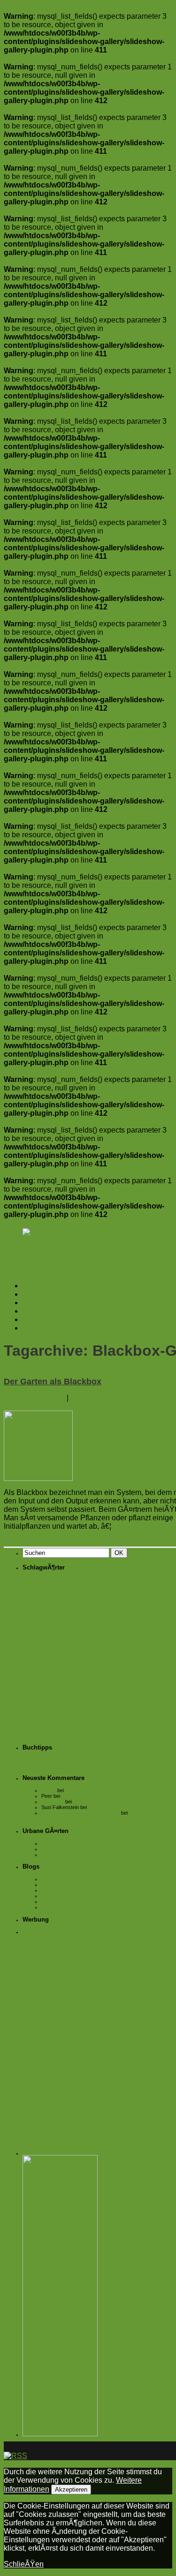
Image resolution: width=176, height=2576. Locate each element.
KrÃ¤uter (36, 1688)
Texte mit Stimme (61, 1901)
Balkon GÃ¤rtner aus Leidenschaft (80, 1813)
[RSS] (34, 1232)
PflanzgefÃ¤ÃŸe (115, 1700)
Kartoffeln (89, 1667)
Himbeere (104, 1658)
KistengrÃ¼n (56, 1896)
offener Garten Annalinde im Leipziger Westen (93, 1843)
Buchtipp (114, 1618)
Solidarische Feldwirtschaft (72, 1855)
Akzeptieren (71, 2490)
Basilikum (33, 1609)
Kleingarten (48, 1676)
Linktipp (88, 1688)
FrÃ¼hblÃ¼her (46, 1647)
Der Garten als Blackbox (53, 1382)
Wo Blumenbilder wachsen (71, 1907)
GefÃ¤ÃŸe (126, 1648)
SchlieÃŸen (24, 2564)
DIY (46, 1631)
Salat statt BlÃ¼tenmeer (100, 1802)
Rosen (31, 1712)
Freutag (128, 1632)
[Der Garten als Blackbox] (38, 1478)
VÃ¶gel (131, 1723)
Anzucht (55, 1585)
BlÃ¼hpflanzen (68, 1620)
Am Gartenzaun (49, 1311)
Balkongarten (57, 1598)
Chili (30, 1631)
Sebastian (53, 1802)
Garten (92, 1645)
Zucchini (57, 1732)
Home (33, 1286)
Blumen (33, 1620)
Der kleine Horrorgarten (68, 1890)
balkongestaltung (117, 1600)
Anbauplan (53, 1818)
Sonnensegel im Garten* (93, 1790)
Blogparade (113, 1608)
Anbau (30, 1586)
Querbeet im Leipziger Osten (74, 1849)
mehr (126, 1526)
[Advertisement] (88, 2028)
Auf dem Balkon (49, 1294)
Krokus (119, 1677)
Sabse (49, 1790)
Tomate (35, 1722)
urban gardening (85, 1722)
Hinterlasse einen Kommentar (53, 1406)
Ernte (102, 1631)
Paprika (34, 1700)
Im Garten (39, 1303)
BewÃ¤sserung (63, 1609)
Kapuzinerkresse (49, 1667)
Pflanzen (69, 1698)
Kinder (112, 1667)
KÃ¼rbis (65, 1688)
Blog (88, 1609)
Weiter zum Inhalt (33, 1270)
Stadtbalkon (59, 1712)
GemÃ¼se (42, 1658)
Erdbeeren (71, 1631)
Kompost (91, 1677)
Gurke (74, 1658)
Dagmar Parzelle (60, 1885)
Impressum (41, 1328)
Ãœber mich (43, 1319)
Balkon (93, 1584)
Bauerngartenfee (60, 1879)
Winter (31, 1733)
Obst (136, 1687)
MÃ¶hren (112, 1688)
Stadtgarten (105, 1710)
